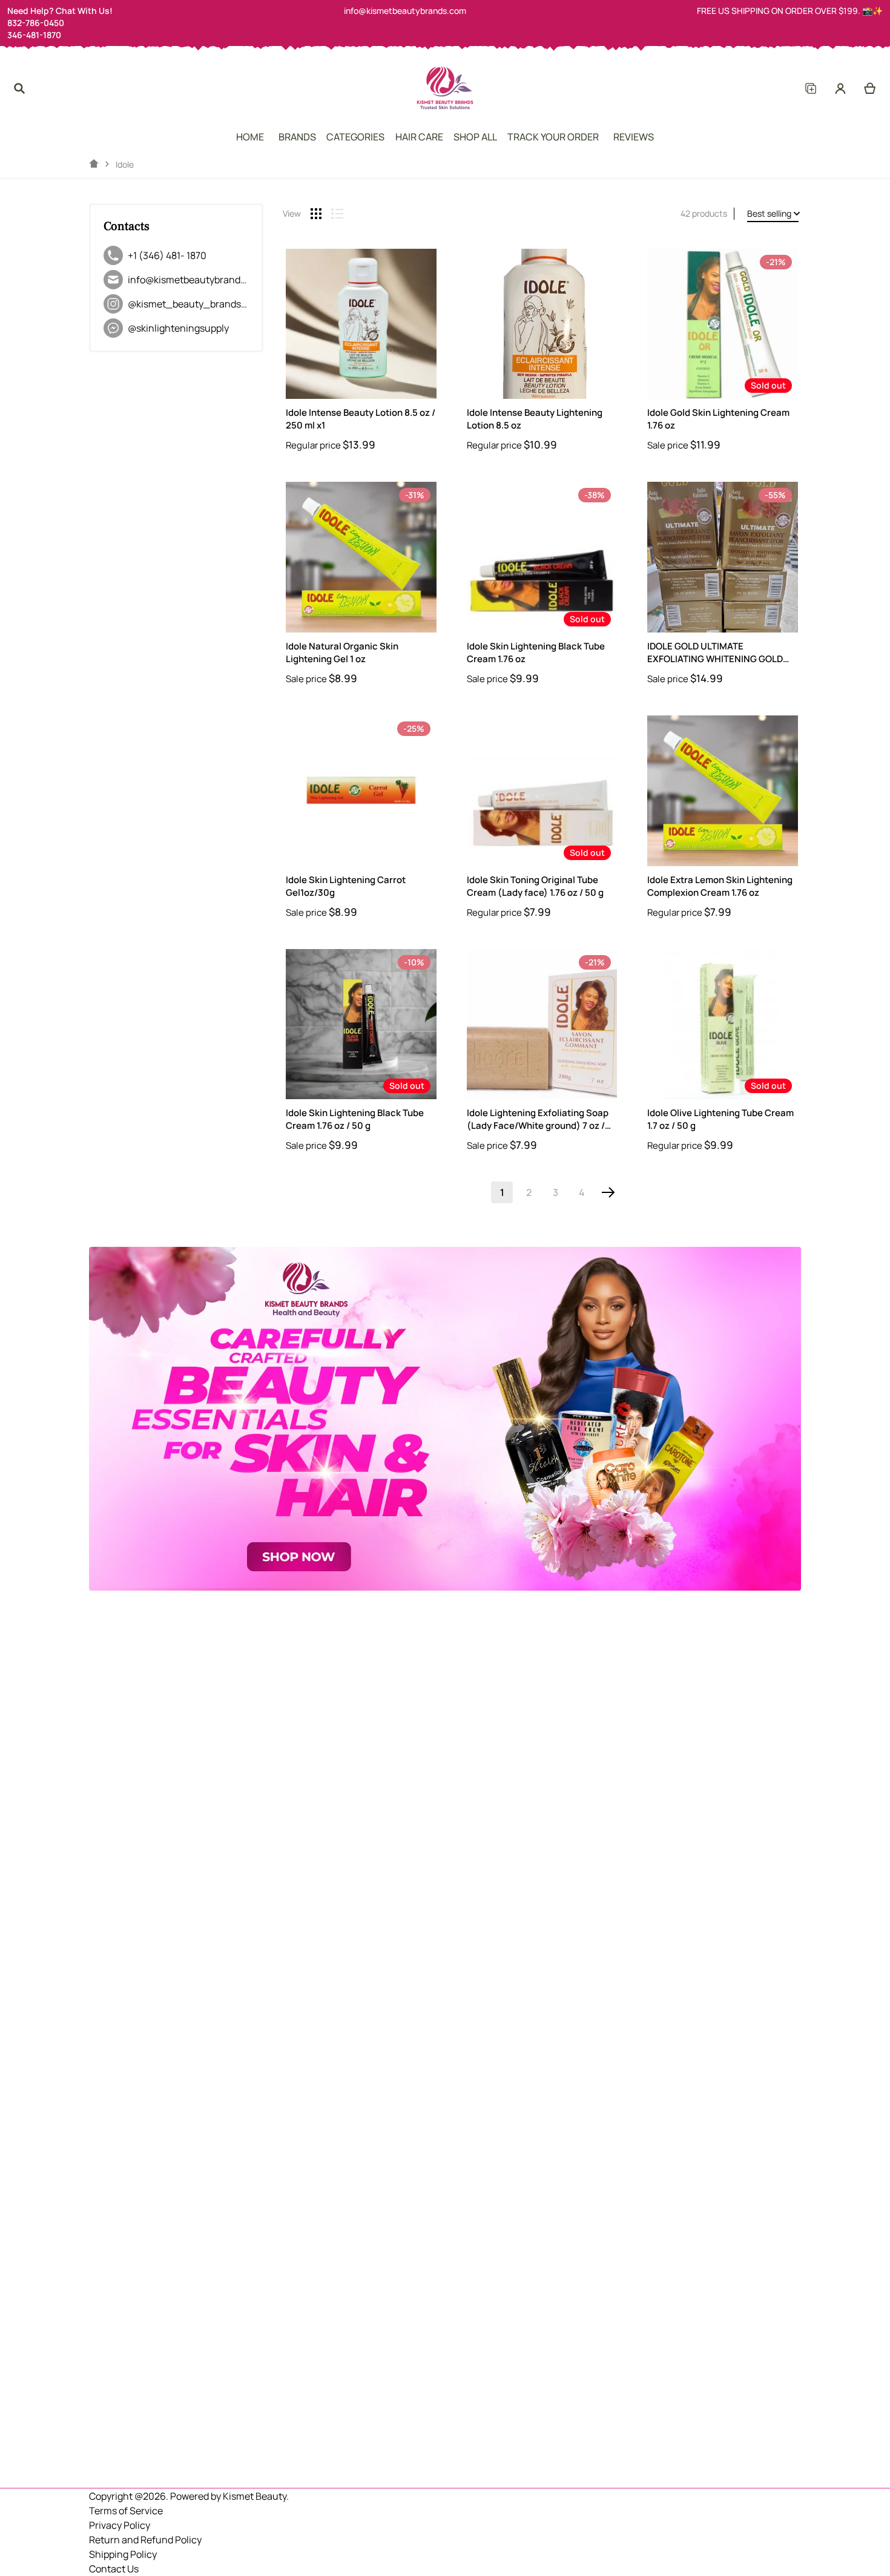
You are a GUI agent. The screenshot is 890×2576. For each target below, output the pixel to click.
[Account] (841, 88)
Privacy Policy (120, 2525)
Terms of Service (126, 2511)
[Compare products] (810, 88)
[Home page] (94, 164)
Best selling (769, 213)
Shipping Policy (123, 2554)
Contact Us (114, 2569)
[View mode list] (337, 214)
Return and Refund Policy (145, 2540)
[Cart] (870, 88)
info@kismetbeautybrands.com (405, 11)
